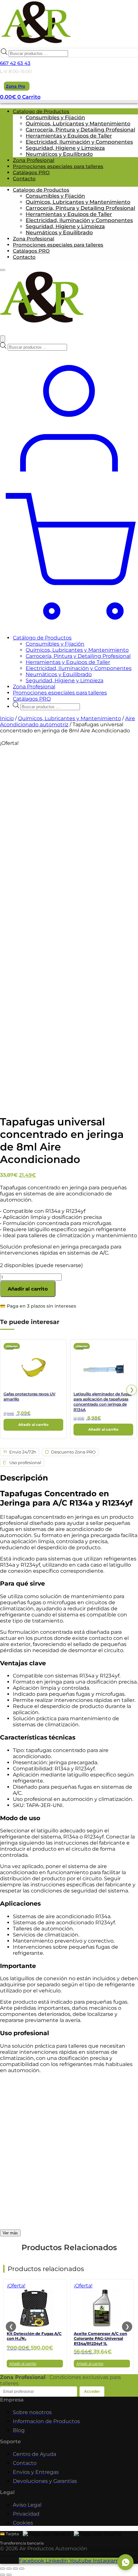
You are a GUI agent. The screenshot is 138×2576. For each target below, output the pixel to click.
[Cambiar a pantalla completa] (9, 2569)
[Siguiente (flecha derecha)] (9, 2575)
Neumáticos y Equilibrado (59, 154)
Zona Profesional (34, 160)
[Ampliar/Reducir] (3, 2569)
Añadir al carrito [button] (33, 1425)
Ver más (10, 2233)
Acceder (92, 2392)
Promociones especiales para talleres (58, 166)
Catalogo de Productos (41, 111)
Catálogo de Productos (42, 638)
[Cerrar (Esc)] (22, 2569)
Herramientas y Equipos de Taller (69, 136)
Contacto (24, 179)
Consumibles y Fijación (55, 117)
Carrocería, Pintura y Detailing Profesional (80, 130)
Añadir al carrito (28, 1289)
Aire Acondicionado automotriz (68, 721)
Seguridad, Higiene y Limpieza (65, 148)
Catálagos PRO (31, 172)
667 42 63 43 (15, 63)
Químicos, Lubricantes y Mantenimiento (78, 124)
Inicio (7, 718)
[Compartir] (15, 2569)
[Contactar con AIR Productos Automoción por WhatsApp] (125, 2562)
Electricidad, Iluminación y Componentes (79, 142)
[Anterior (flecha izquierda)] (3, 2575)
